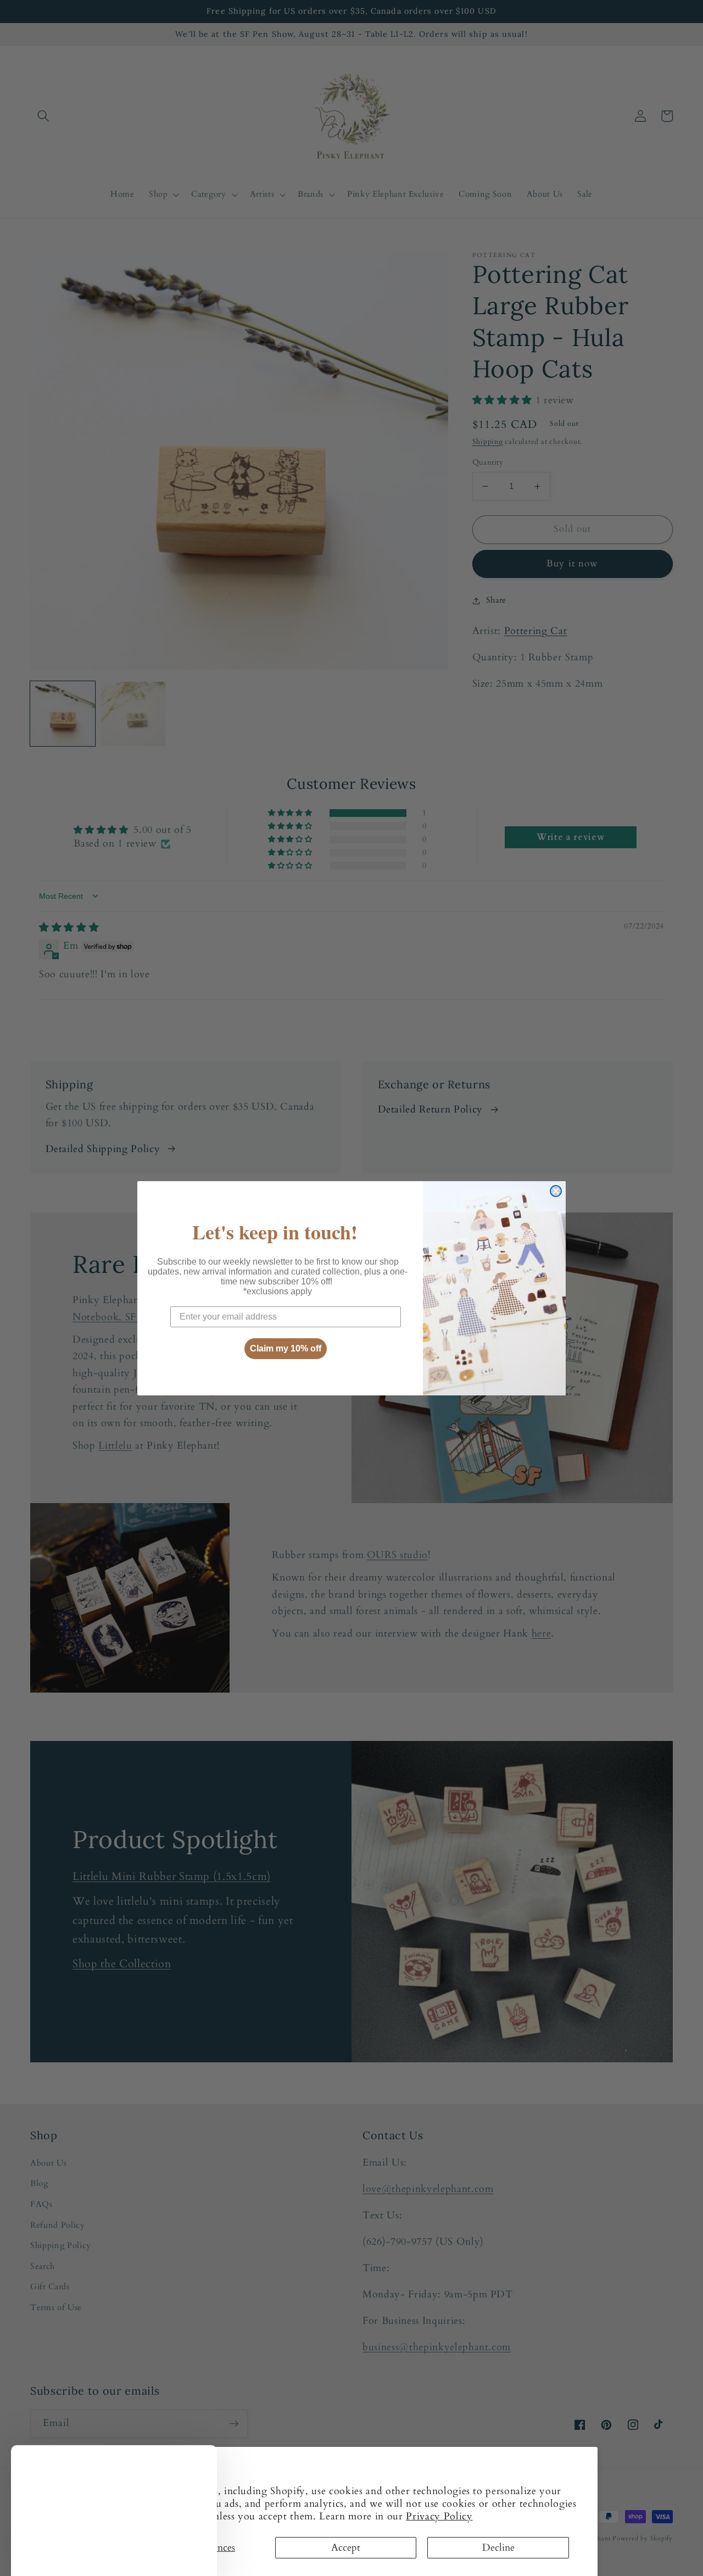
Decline (498, 2548)
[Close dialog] (556, 1191)
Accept (346, 2548)
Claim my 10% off (286, 1348)
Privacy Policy (439, 2516)
